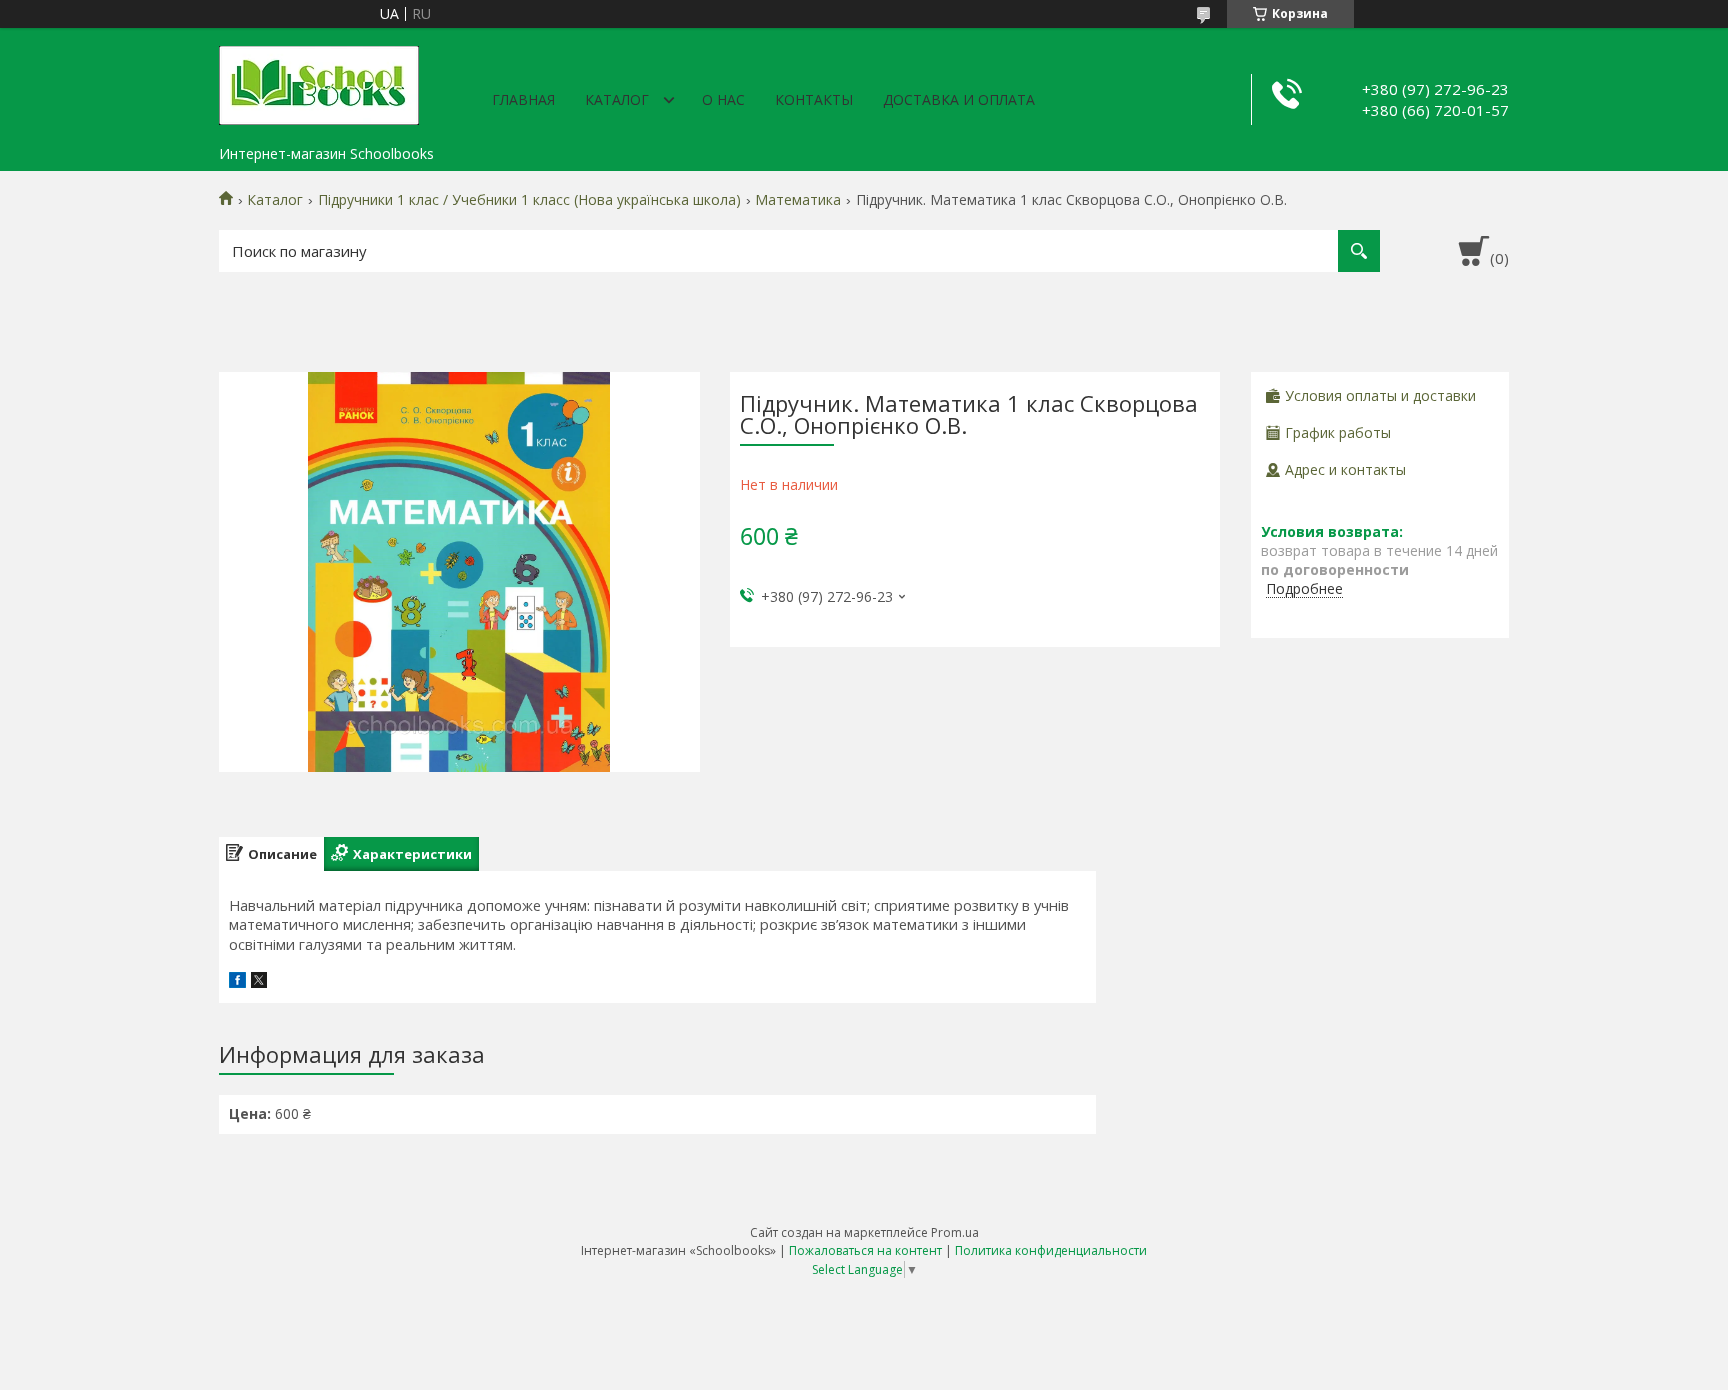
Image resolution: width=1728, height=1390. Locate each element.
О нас (723, 99)
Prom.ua (955, 1232)
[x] (259, 982)
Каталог (617, 99)
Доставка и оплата (959, 99)
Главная (523, 99)
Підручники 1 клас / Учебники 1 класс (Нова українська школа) (529, 200)
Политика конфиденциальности (1051, 1250)
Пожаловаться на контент (865, 1250)
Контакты (814, 99)
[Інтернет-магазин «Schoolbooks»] (319, 82)
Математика (798, 200)
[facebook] (237, 982)
